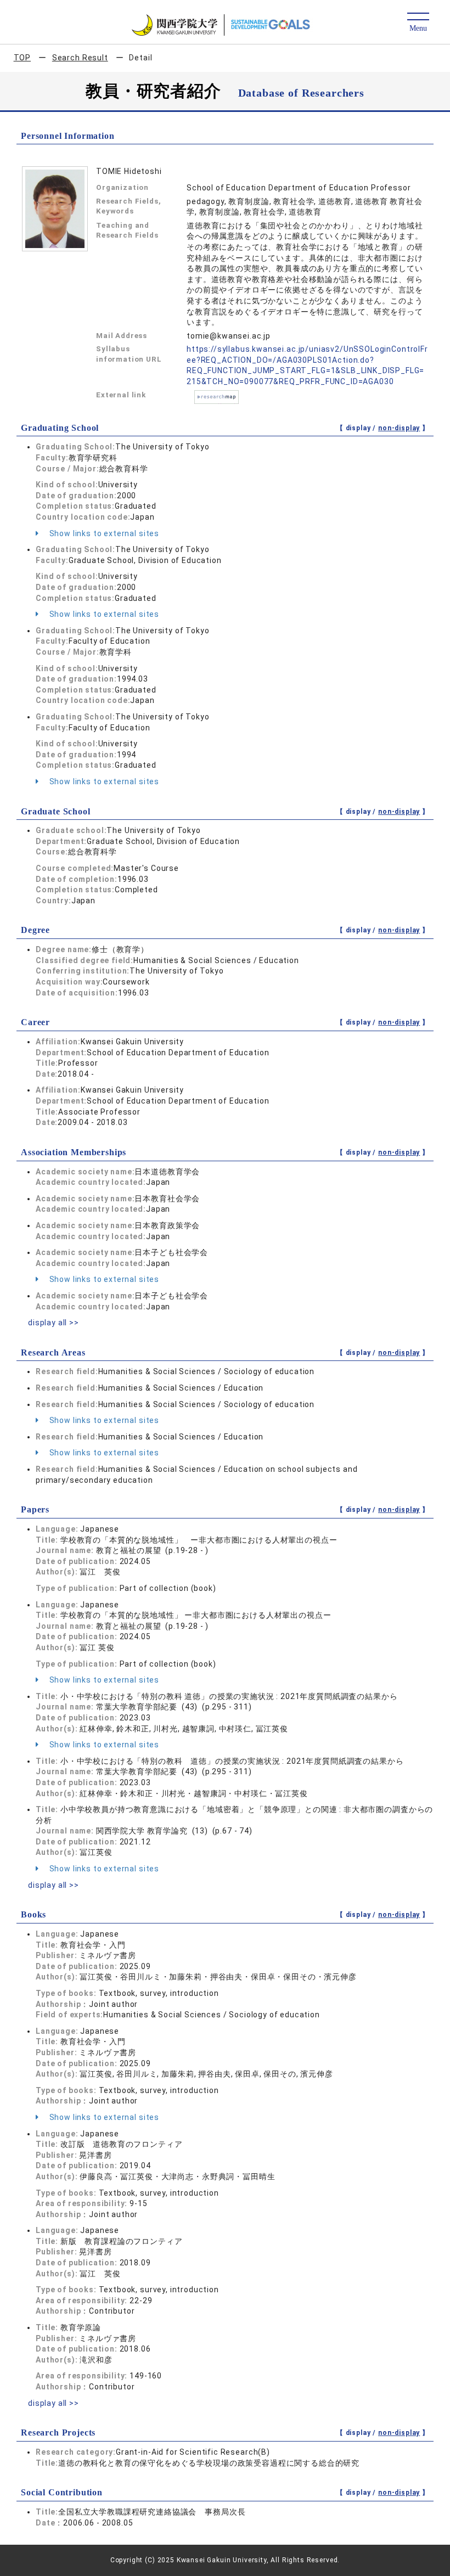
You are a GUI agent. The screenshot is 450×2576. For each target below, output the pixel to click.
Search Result (80, 58)
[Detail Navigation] (418, 23)
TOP (22, 58)
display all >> (54, 1323)
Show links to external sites (103, 533)
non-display (399, 428)
